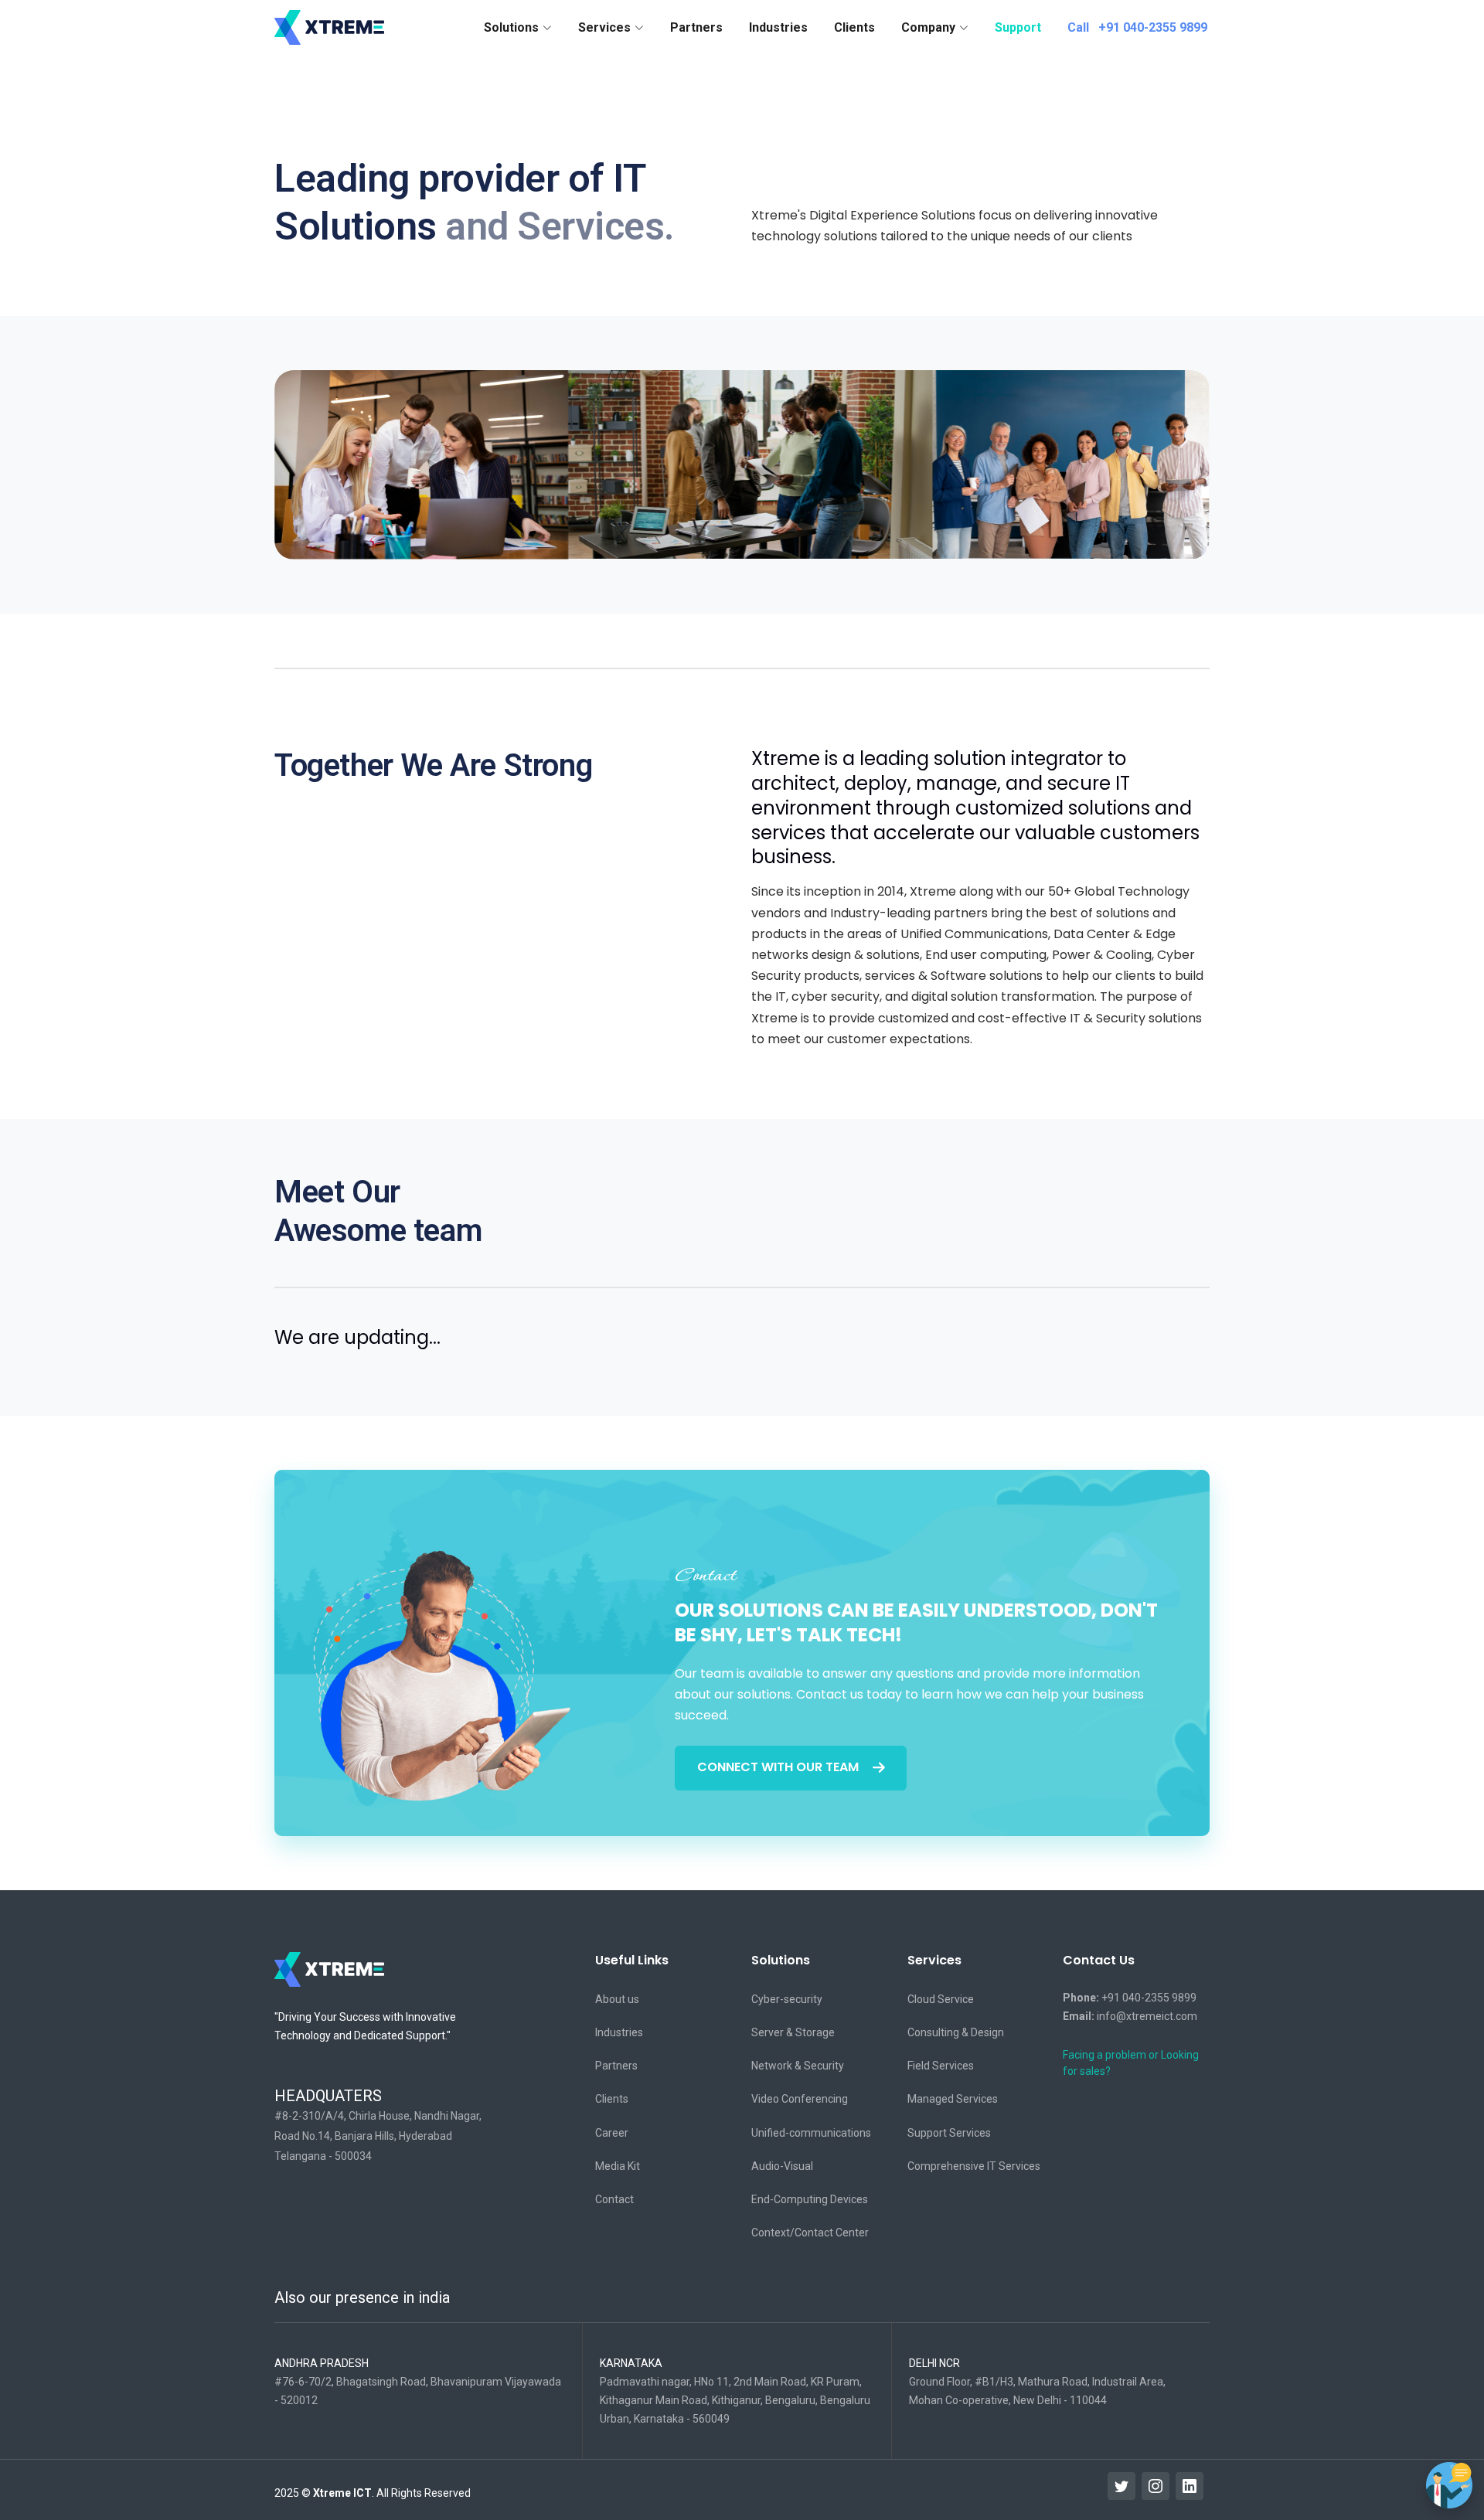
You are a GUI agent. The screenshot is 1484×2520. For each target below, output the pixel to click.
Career (612, 2133)
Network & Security (798, 2066)
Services (934, 1960)
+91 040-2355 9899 (1130, 1998)
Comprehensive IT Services (974, 2166)
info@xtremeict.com (1130, 2016)
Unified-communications (811, 2133)
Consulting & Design (956, 2032)
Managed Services (953, 2099)
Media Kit (618, 2166)
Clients (854, 27)
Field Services (941, 2066)
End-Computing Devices (810, 2199)
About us (617, 1999)
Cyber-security (787, 1999)
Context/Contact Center (810, 2233)
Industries (778, 27)
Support (1018, 27)
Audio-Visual (782, 2166)
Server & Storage (793, 2032)
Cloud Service (941, 1999)
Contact (614, 2199)
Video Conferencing (800, 2099)
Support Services (949, 2133)
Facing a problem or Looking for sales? (1131, 2063)
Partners (696, 27)
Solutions (781, 1960)
